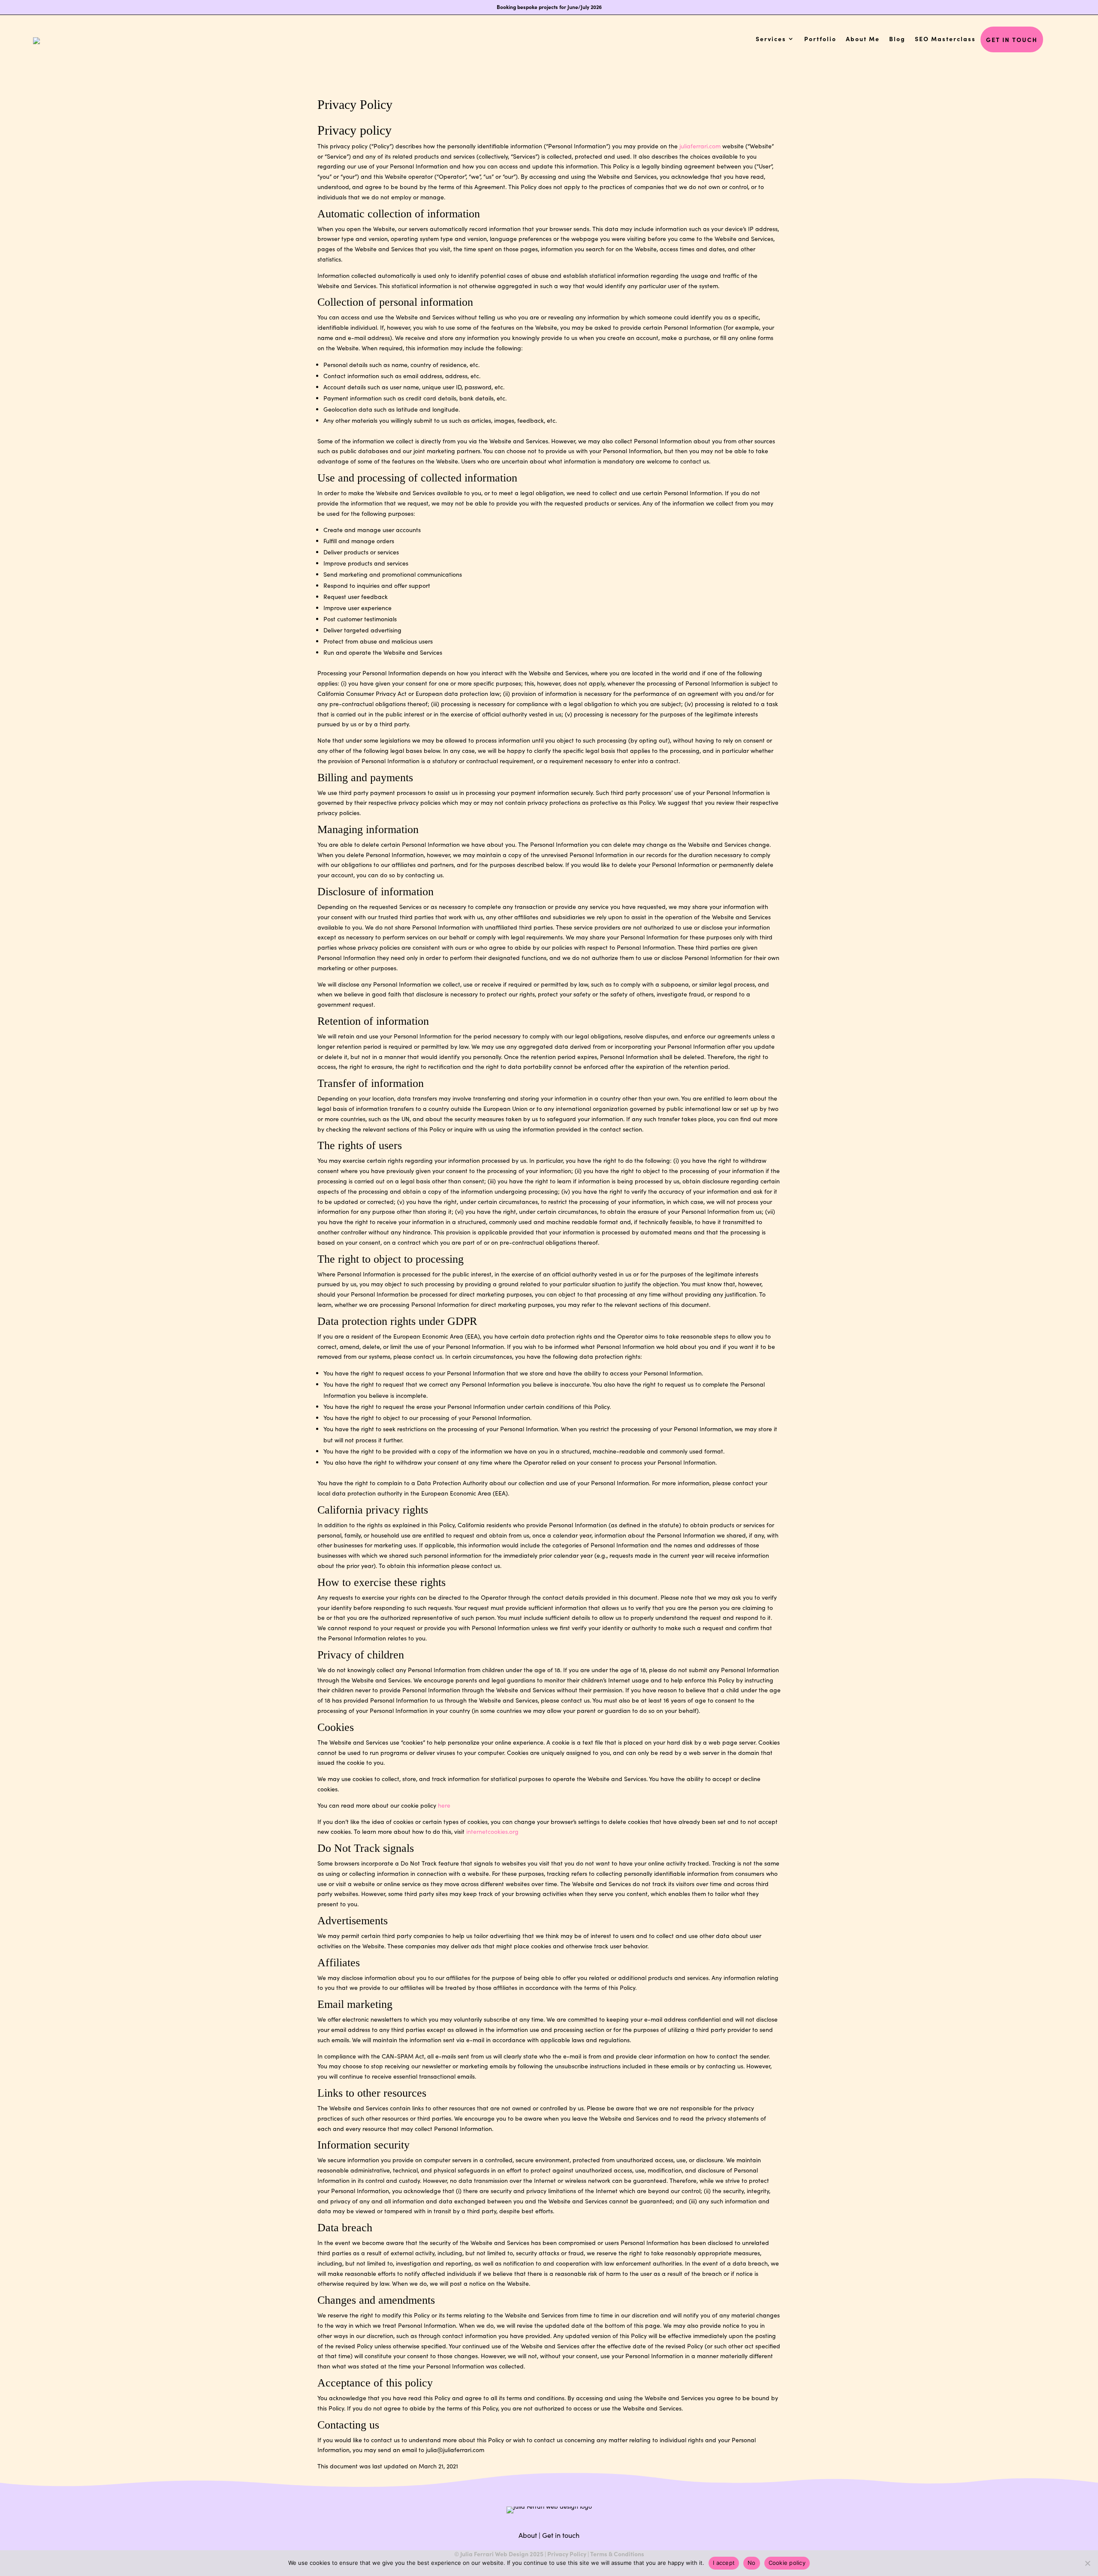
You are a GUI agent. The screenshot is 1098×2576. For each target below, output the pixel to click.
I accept (724, 2563)
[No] (1087, 2563)
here (444, 1805)
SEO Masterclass (945, 39)
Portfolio (820, 39)
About (528, 2535)
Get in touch (1012, 39)
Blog (897, 39)
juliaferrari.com (700, 146)
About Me (863, 39)
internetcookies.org (492, 1831)
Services (771, 39)
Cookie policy (787, 2563)
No (752, 2563)
